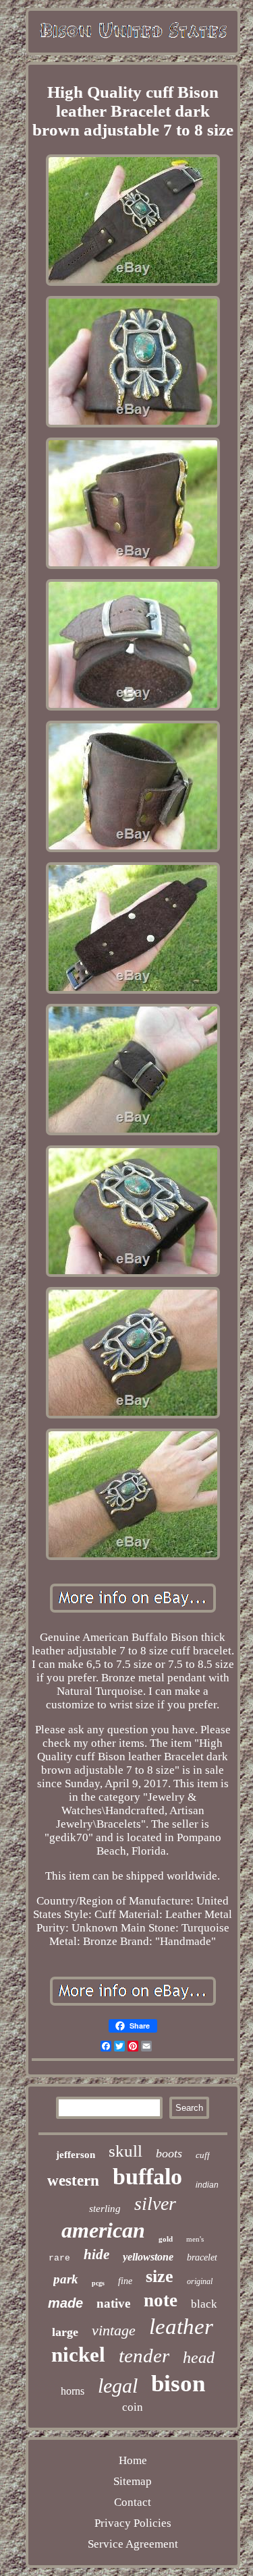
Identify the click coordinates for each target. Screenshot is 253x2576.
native (113, 2303)
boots (169, 2153)
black (204, 2304)
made (65, 2303)
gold (166, 2239)
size (160, 2276)
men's (195, 2239)
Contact (133, 2502)
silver (155, 2204)
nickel (78, 2355)
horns (73, 2391)
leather (181, 2327)
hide (96, 2254)
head (199, 2358)
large (65, 2332)
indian (207, 2185)
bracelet (202, 2257)
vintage (114, 2330)
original (200, 2281)
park (66, 2279)
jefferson (76, 2155)
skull (125, 2151)
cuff (203, 2155)
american (103, 2230)
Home (133, 2460)
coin (133, 2407)
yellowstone (148, 2257)
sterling (105, 2209)
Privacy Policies (133, 2523)
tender (144, 2356)
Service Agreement (133, 2544)
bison (178, 2384)
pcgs (98, 2283)
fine (125, 2281)
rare (59, 2258)
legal (118, 2386)
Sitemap (133, 2481)
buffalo (147, 2177)
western (73, 2181)
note (161, 2300)
